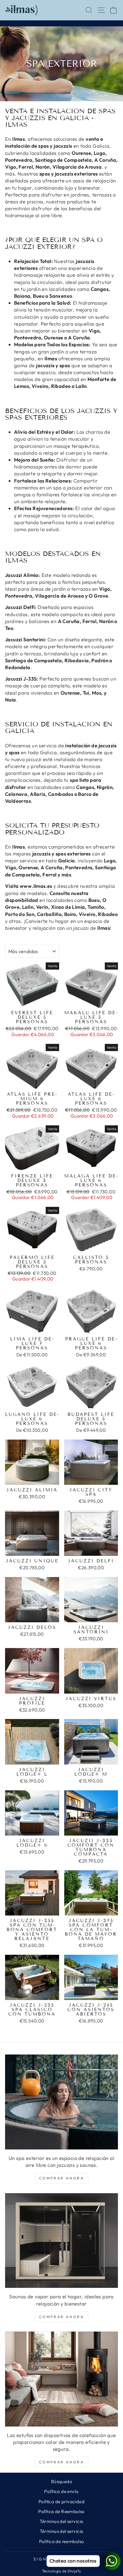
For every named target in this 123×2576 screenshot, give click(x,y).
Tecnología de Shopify (62, 2571)
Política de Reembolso (61, 2511)
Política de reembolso (62, 2541)
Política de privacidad (61, 2502)
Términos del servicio (62, 2521)
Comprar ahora (62, 2178)
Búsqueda (61, 2481)
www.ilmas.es (36, 886)
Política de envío (61, 2491)
